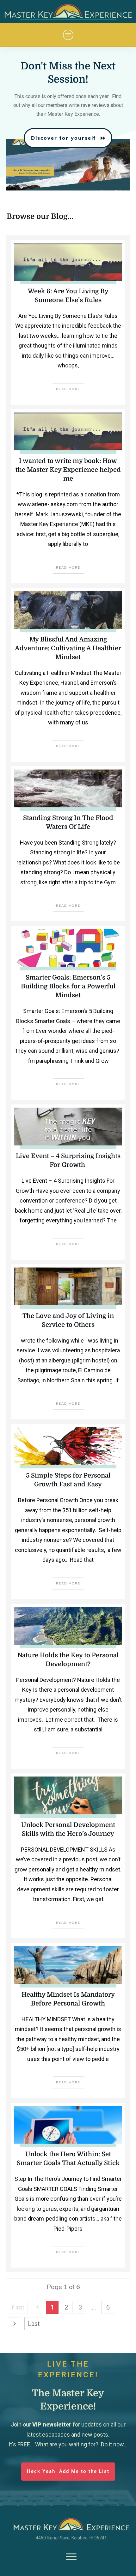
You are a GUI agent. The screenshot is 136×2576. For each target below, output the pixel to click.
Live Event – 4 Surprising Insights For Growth (68, 1182)
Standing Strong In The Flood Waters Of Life (68, 844)
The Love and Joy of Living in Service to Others (68, 1342)
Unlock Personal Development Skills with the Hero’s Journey (68, 1856)
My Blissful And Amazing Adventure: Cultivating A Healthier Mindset (68, 675)
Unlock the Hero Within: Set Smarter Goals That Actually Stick (68, 2185)
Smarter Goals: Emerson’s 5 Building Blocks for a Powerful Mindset (68, 1013)
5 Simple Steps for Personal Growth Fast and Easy (68, 1511)
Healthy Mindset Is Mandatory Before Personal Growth (68, 2021)
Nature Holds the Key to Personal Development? (68, 1686)
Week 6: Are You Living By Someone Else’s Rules (68, 322)
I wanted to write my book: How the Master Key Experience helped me (68, 496)
